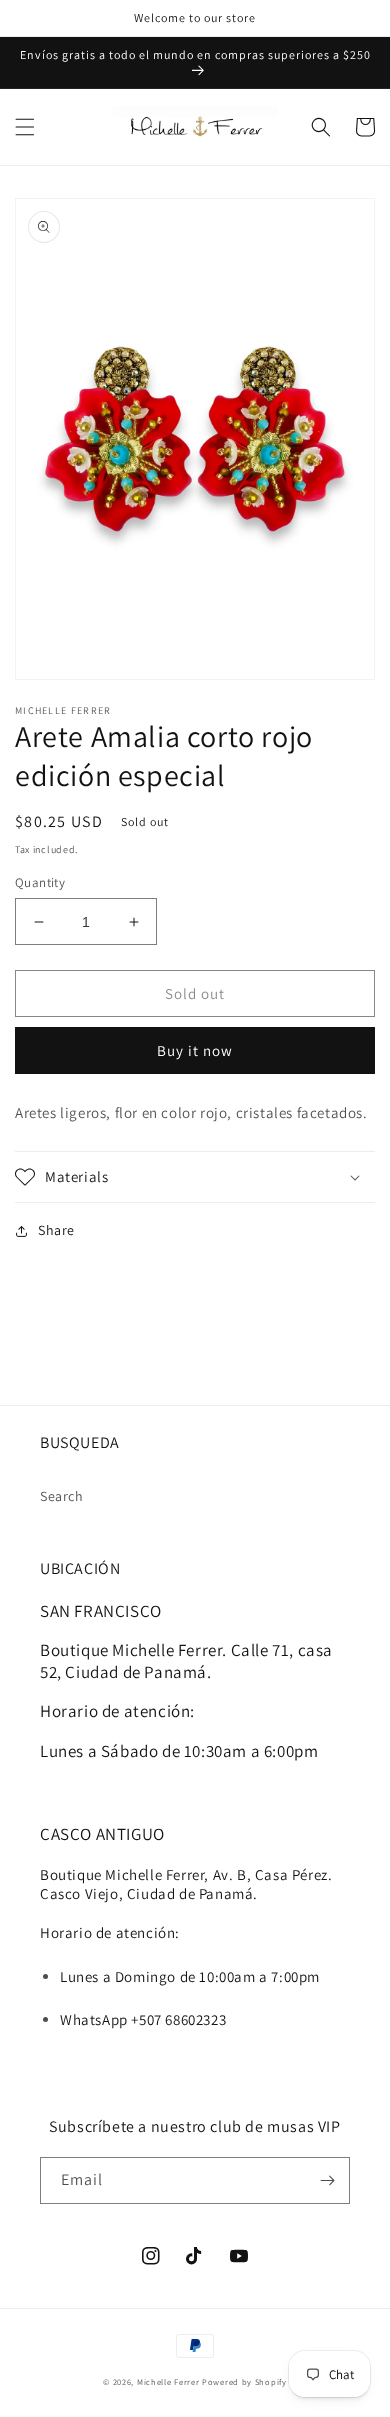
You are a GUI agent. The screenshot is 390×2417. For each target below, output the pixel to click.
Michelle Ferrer (168, 2381)
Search (62, 1496)
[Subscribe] (327, 2180)
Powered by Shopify (244, 2381)
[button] (25, 127)
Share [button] (56, 1230)
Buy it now (195, 1050)
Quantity (40, 882)
